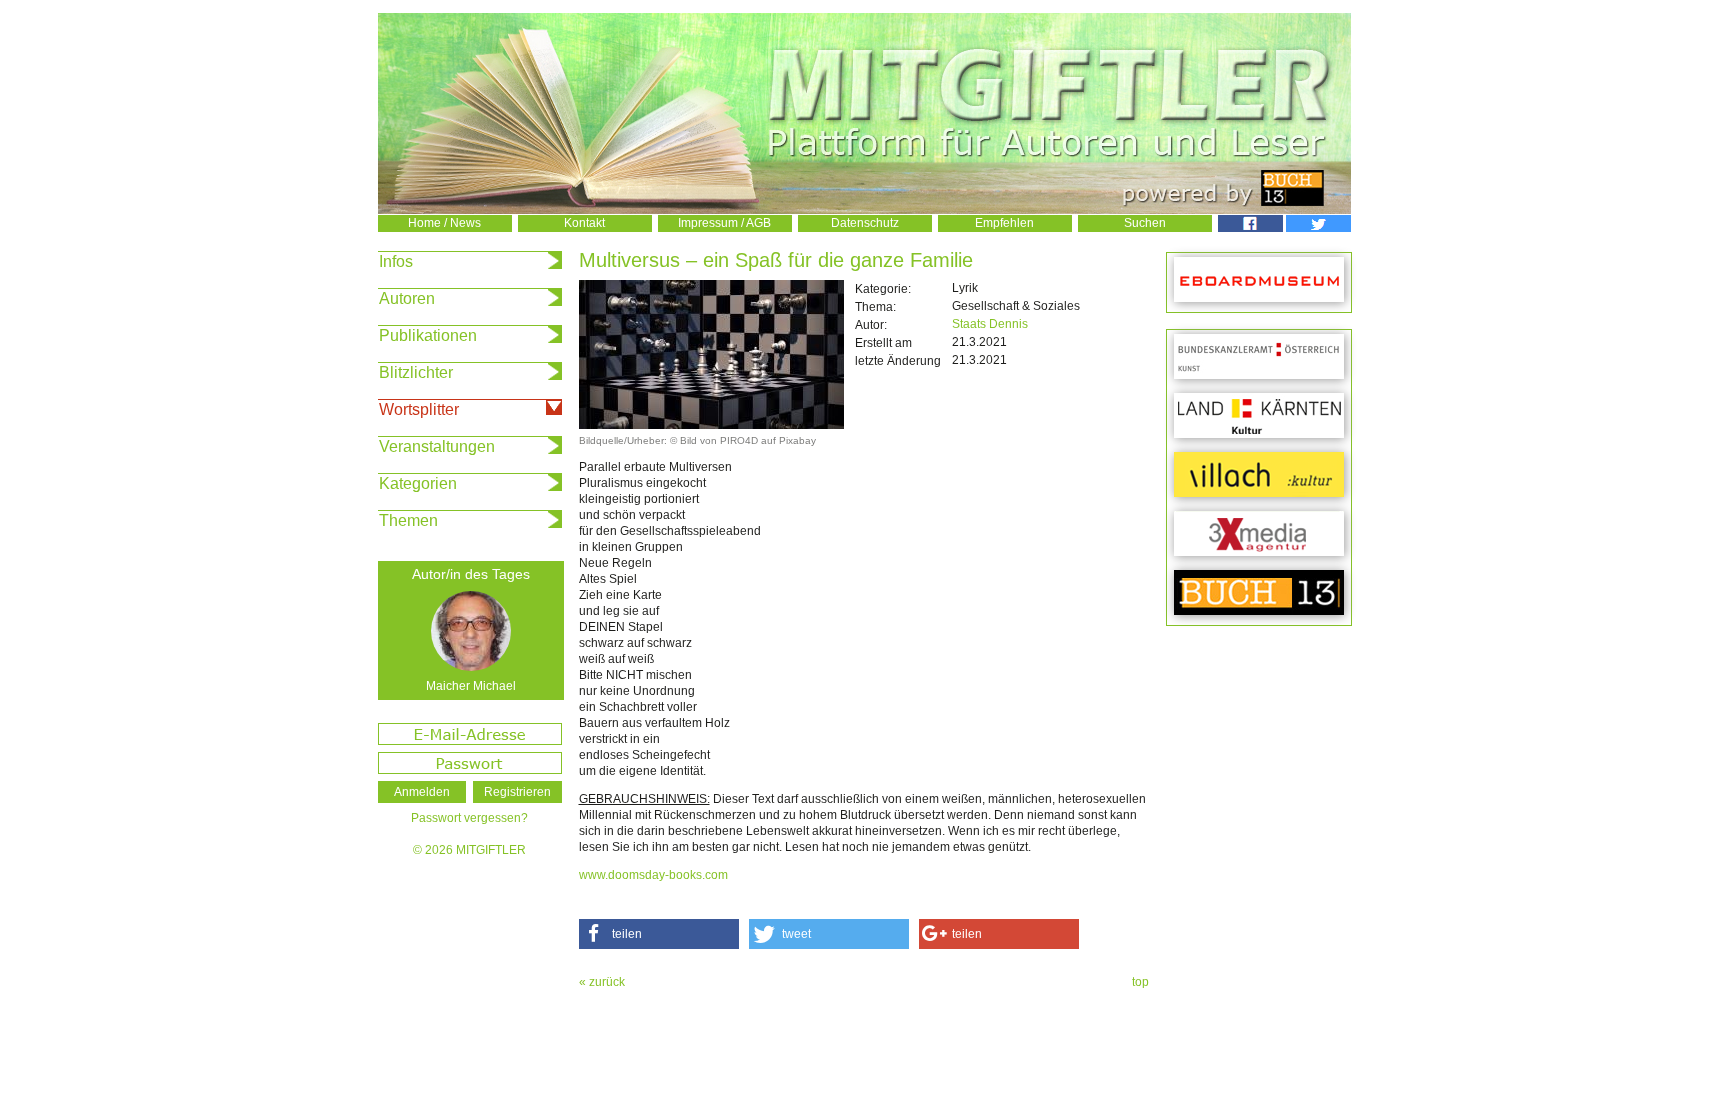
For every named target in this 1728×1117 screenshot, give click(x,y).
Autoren (407, 298)
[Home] (864, 210)
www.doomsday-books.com (653, 875)
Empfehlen (1004, 223)
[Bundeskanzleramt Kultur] (1259, 357)
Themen (408, 520)
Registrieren (517, 792)
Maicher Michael (471, 686)
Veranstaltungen (437, 446)
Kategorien (418, 483)
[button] (659, 934)
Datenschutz (865, 223)
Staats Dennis (990, 324)
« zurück (602, 982)
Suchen (1145, 223)
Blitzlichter (416, 372)
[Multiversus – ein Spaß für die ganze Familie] (711, 425)
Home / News (444, 223)
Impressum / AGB (724, 223)
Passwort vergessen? (469, 818)
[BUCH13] (1259, 593)
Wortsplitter (419, 409)
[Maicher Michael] (471, 631)
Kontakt (584, 223)
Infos (396, 261)
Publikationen (428, 335)
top (1140, 982)
